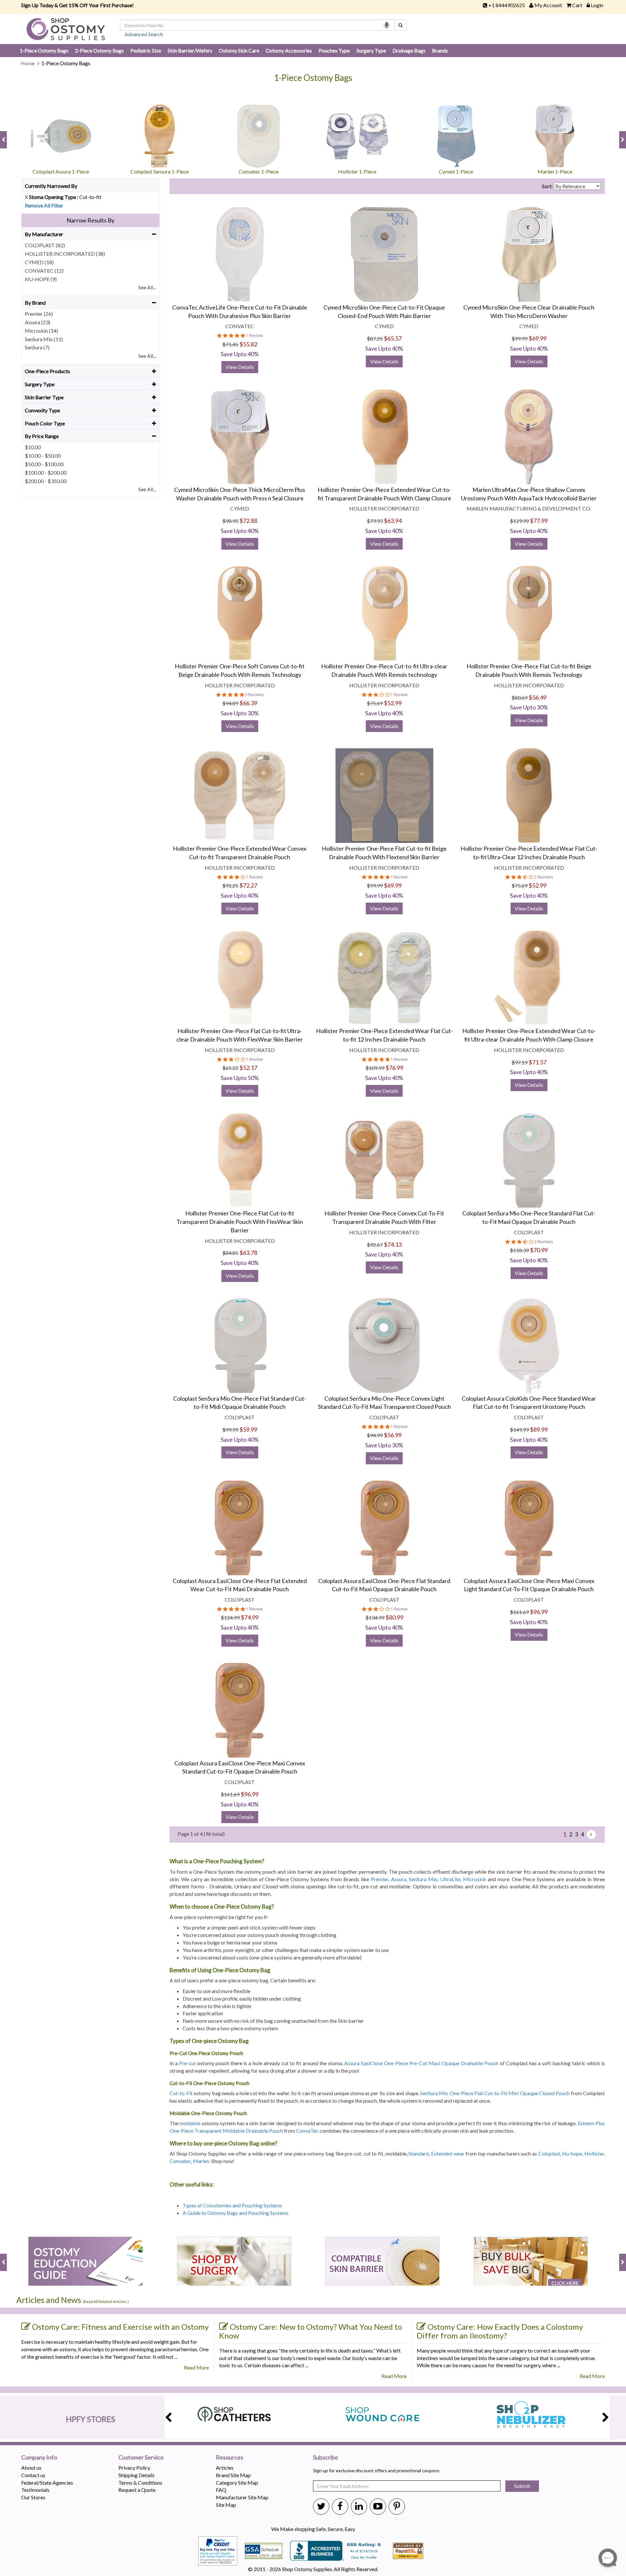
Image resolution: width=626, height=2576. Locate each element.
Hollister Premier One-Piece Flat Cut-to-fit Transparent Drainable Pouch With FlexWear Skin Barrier (240, 1221)
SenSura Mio (423, 1879)
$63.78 (248, 1253)
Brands (440, 50)
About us (31, 2468)
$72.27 (248, 885)
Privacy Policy (134, 2468)
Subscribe (326, 2458)
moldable (190, 2123)
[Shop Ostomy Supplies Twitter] (321, 2506)
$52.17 (248, 1068)
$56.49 (537, 697)
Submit (522, 2486)
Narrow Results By (90, 220)
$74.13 (393, 1244)
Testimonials (35, 2490)
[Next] (591, 1834)
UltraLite (450, 1879)
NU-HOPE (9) (41, 279)
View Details (240, 367)
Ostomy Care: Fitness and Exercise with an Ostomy (120, 2327)
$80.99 (394, 1617)
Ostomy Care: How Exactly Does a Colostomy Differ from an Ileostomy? (500, 2331)
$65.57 (393, 338)
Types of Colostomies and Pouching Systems (233, 2205)
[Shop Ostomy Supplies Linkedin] (359, 2506)
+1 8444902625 (507, 5)
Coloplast (549, 2153)
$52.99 (393, 703)
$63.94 (393, 521)
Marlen (201, 2161)
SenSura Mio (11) (44, 339)
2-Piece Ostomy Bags (99, 50)
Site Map (226, 2505)
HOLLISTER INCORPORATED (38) (65, 254)
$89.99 (539, 1429)
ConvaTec (307, 2131)
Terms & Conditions (140, 2483)
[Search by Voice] (387, 25)
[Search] (401, 25)
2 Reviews (544, 877)
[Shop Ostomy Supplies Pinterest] (397, 2506)
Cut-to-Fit (181, 2093)
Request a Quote (137, 2490)
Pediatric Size (146, 50)
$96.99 (539, 1612)
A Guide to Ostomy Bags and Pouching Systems (236, 2213)
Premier (380, 1879)
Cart (577, 5)
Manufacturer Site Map (242, 2497)
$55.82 (248, 344)
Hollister (594, 2153)
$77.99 (539, 521)
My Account (548, 5)
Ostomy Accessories (289, 50)
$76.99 (394, 1068)
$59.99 (248, 1429)
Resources (230, 2458)
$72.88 (248, 521)
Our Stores (33, 2497)
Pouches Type (334, 50)
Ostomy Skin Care (239, 50)
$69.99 (537, 338)
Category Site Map (237, 2483)
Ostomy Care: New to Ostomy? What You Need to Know (311, 2331)
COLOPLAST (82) (45, 245)
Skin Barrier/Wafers (190, 50)
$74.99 (250, 1617)
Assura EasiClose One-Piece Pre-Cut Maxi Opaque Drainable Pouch (421, 2063)
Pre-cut (187, 2063)
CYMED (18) (39, 262)
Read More (196, 2367)
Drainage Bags (409, 50)
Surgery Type (371, 50)
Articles (225, 2468)
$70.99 (539, 1250)
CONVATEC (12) (44, 271)
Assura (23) (37, 322)
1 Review (254, 335)
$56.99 (393, 1435)
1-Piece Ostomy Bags (44, 50)
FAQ (221, 2490)
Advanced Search (144, 34)
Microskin (475, 1879)
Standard (419, 2153)
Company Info (39, 2458)
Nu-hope (572, 2153)
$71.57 (537, 1062)
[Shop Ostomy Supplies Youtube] (378, 2506)
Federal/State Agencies (47, 2483)
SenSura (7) (37, 347)
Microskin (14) (41, 331)
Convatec (180, 2161)
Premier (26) (39, 314)
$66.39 (248, 703)
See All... (147, 287)
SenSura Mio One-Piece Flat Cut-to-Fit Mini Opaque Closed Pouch (495, 2093)
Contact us (33, 2475)
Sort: (547, 186)
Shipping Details (136, 2475)
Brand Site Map (233, 2475)
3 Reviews (254, 695)
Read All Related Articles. (106, 2302)
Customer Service (141, 2458)
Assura (399, 1879)
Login (597, 5)
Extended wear (448, 2153)
